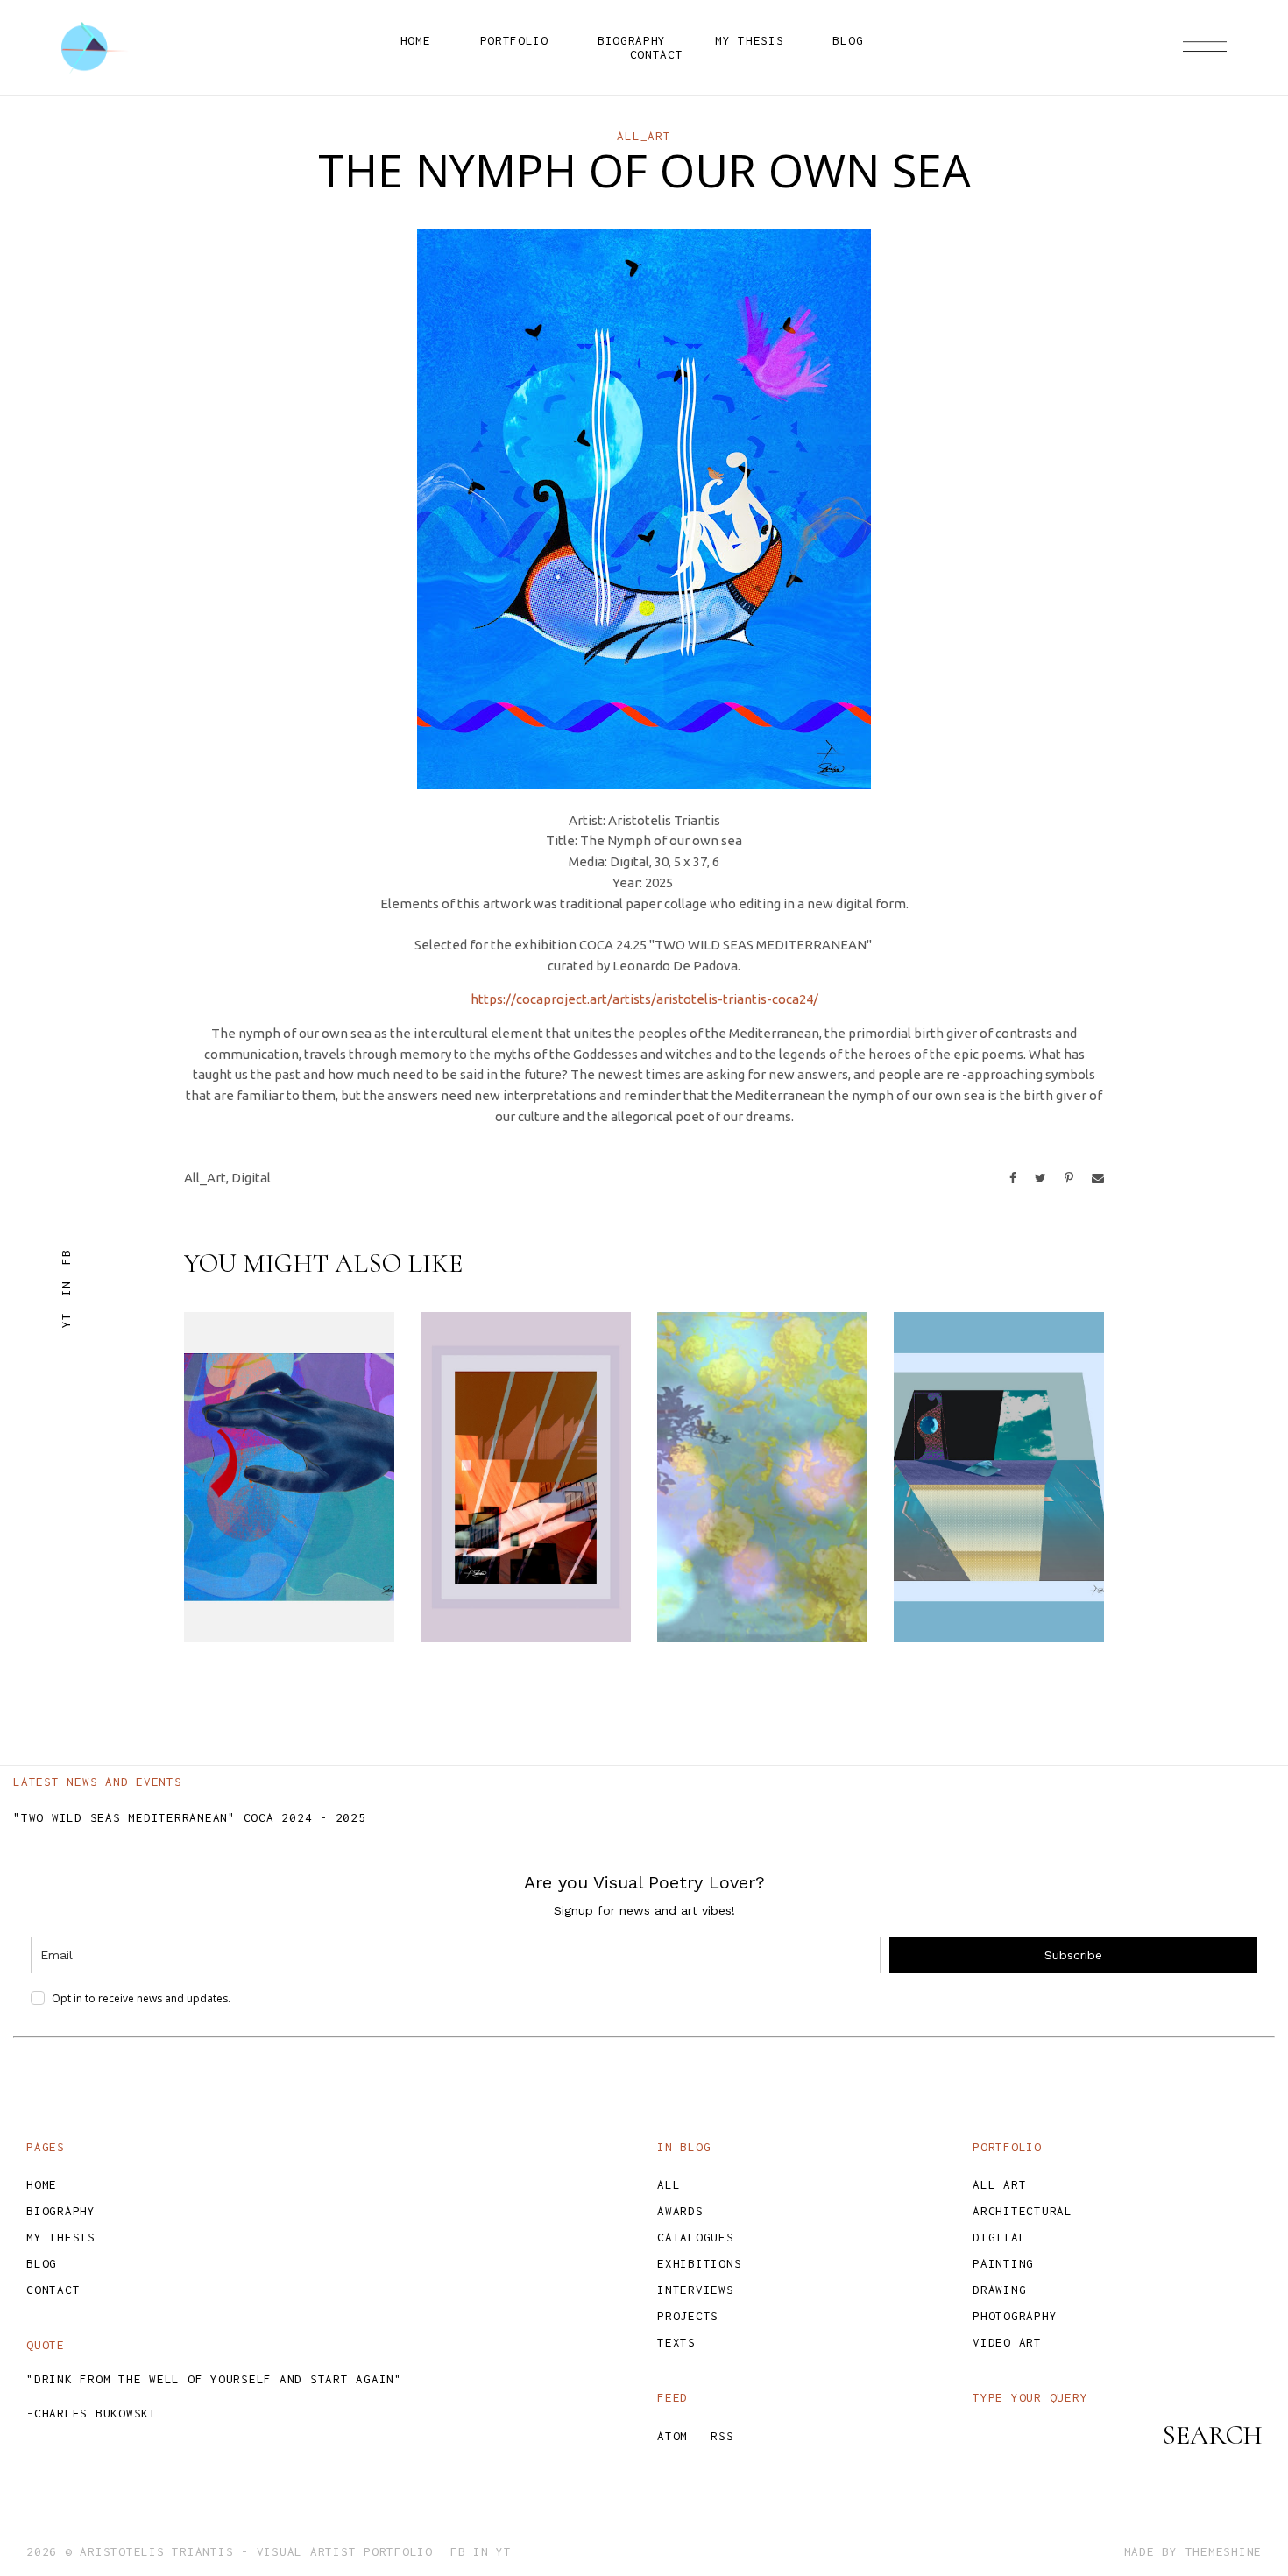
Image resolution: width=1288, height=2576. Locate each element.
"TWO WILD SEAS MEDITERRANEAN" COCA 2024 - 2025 (190, 1817)
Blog (42, 2263)
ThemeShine (1224, 2551)
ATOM (672, 2436)
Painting (1003, 2263)
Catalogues (696, 2237)
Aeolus (729, 1606)
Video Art (1007, 2342)
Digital (251, 1178)
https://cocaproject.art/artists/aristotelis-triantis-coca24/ (644, 999)
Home (42, 2184)
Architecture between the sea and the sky (998, 1564)
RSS (722, 2436)
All (669, 2184)
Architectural (1023, 2211)
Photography (1015, 2316)
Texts (676, 2342)
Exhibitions (699, 2263)
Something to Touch (283, 1592)
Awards (680, 2211)
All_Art (644, 136)
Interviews (696, 2290)
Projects (688, 2316)
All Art (999, 2184)
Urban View (522, 1606)
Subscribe (1073, 1955)
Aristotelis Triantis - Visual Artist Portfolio (256, 2551)
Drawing (999, 2290)
